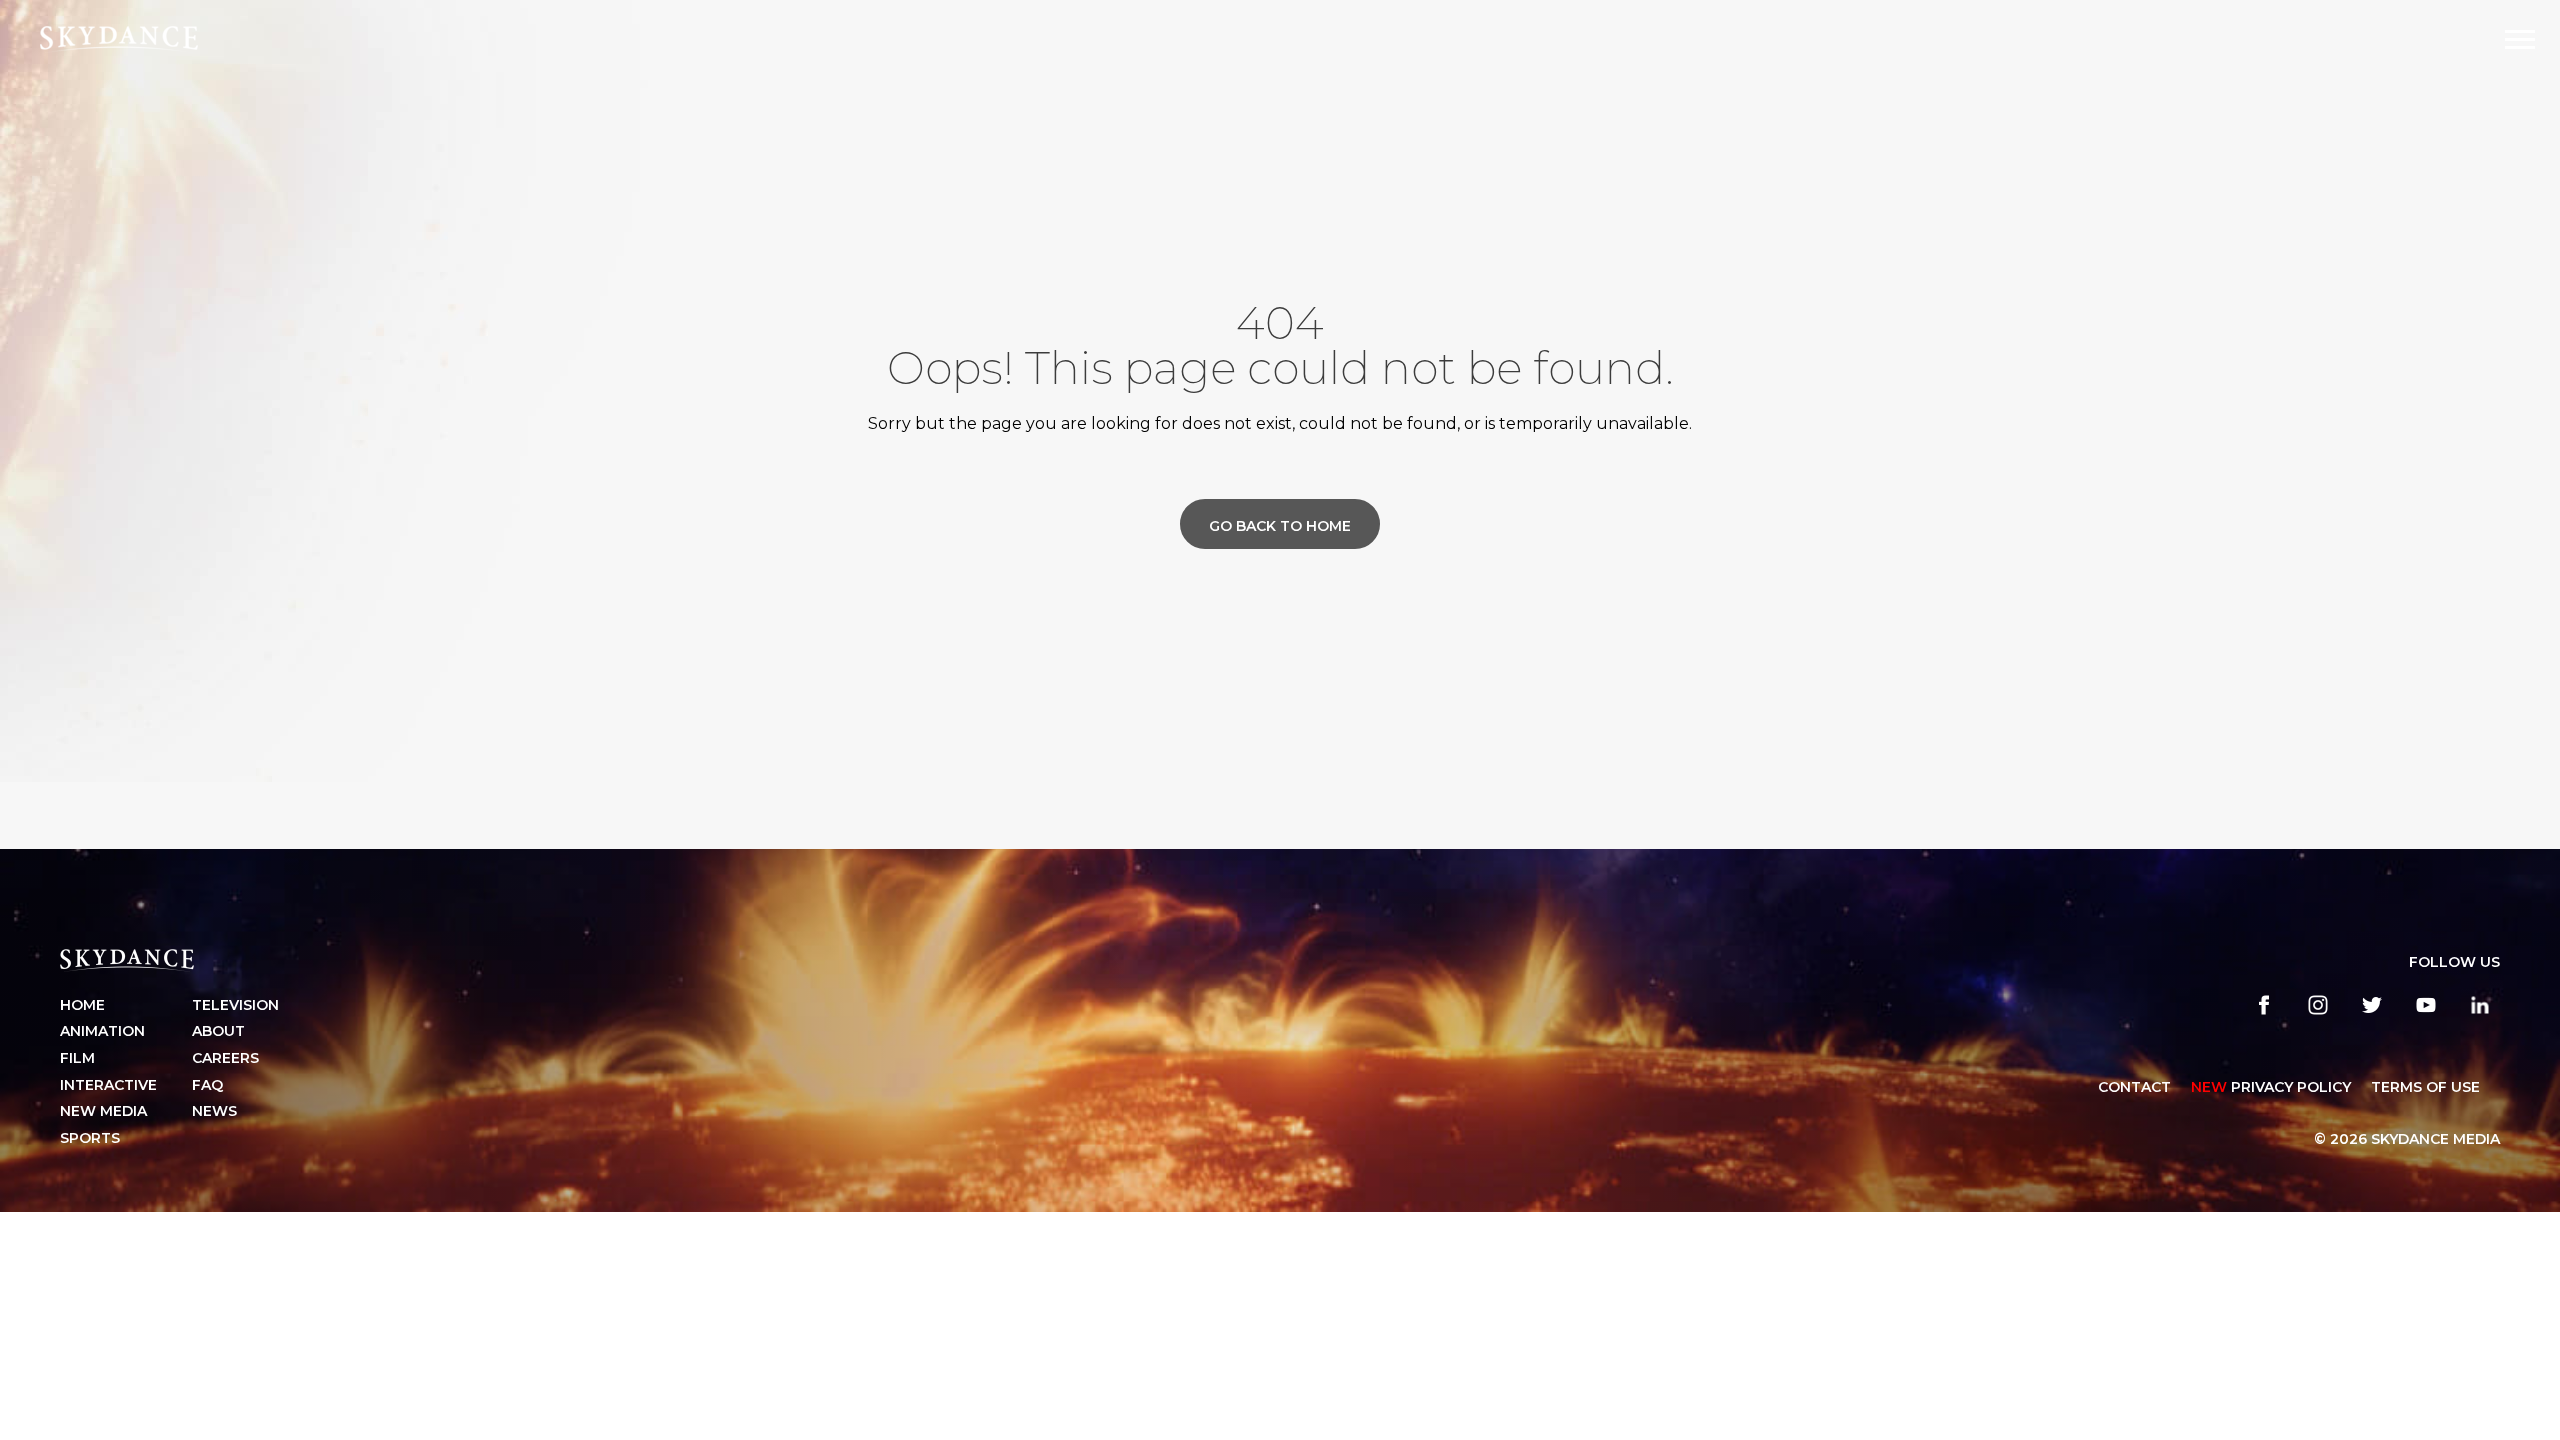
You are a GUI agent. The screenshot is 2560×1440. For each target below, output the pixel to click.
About (218, 1031)
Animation (102, 1031)
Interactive (108, 1085)
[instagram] (2318, 1005)
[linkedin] (2480, 1005)
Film (77, 1058)
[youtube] (2426, 1005)
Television (235, 1005)
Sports (90, 1138)
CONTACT (2134, 1087)
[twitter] (2372, 1005)
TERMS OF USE (2425, 1087)
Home (82, 1005)
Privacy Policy (2271, 1087)
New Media (103, 1111)
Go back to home (1280, 526)
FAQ (207, 1085)
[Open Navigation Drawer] (2520, 39)
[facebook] (2264, 1005)
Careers (225, 1058)
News (214, 1111)
